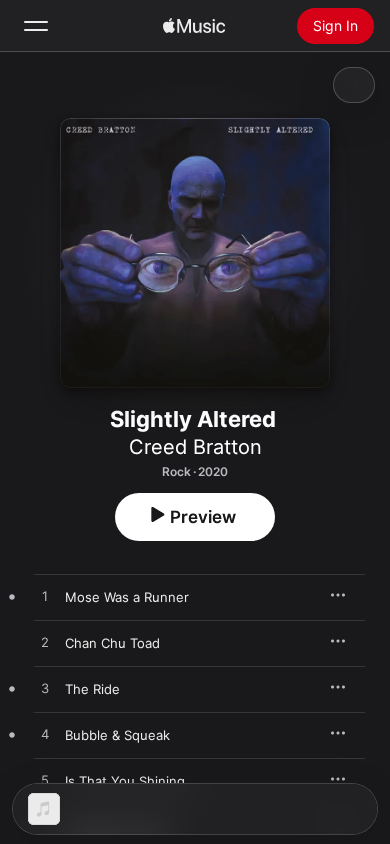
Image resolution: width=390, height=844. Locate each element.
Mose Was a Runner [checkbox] (127, 597)
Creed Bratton (195, 447)
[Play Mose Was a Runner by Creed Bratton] (45, 597)
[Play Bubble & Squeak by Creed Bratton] (45, 735)
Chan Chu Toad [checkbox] (112, 643)
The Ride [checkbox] (92, 689)
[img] (194, 26)
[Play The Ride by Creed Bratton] (45, 689)
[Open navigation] (36, 26)
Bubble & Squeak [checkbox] (117, 735)
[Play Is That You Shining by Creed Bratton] (45, 781)
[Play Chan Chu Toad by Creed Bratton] (45, 643)
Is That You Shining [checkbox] (125, 781)
